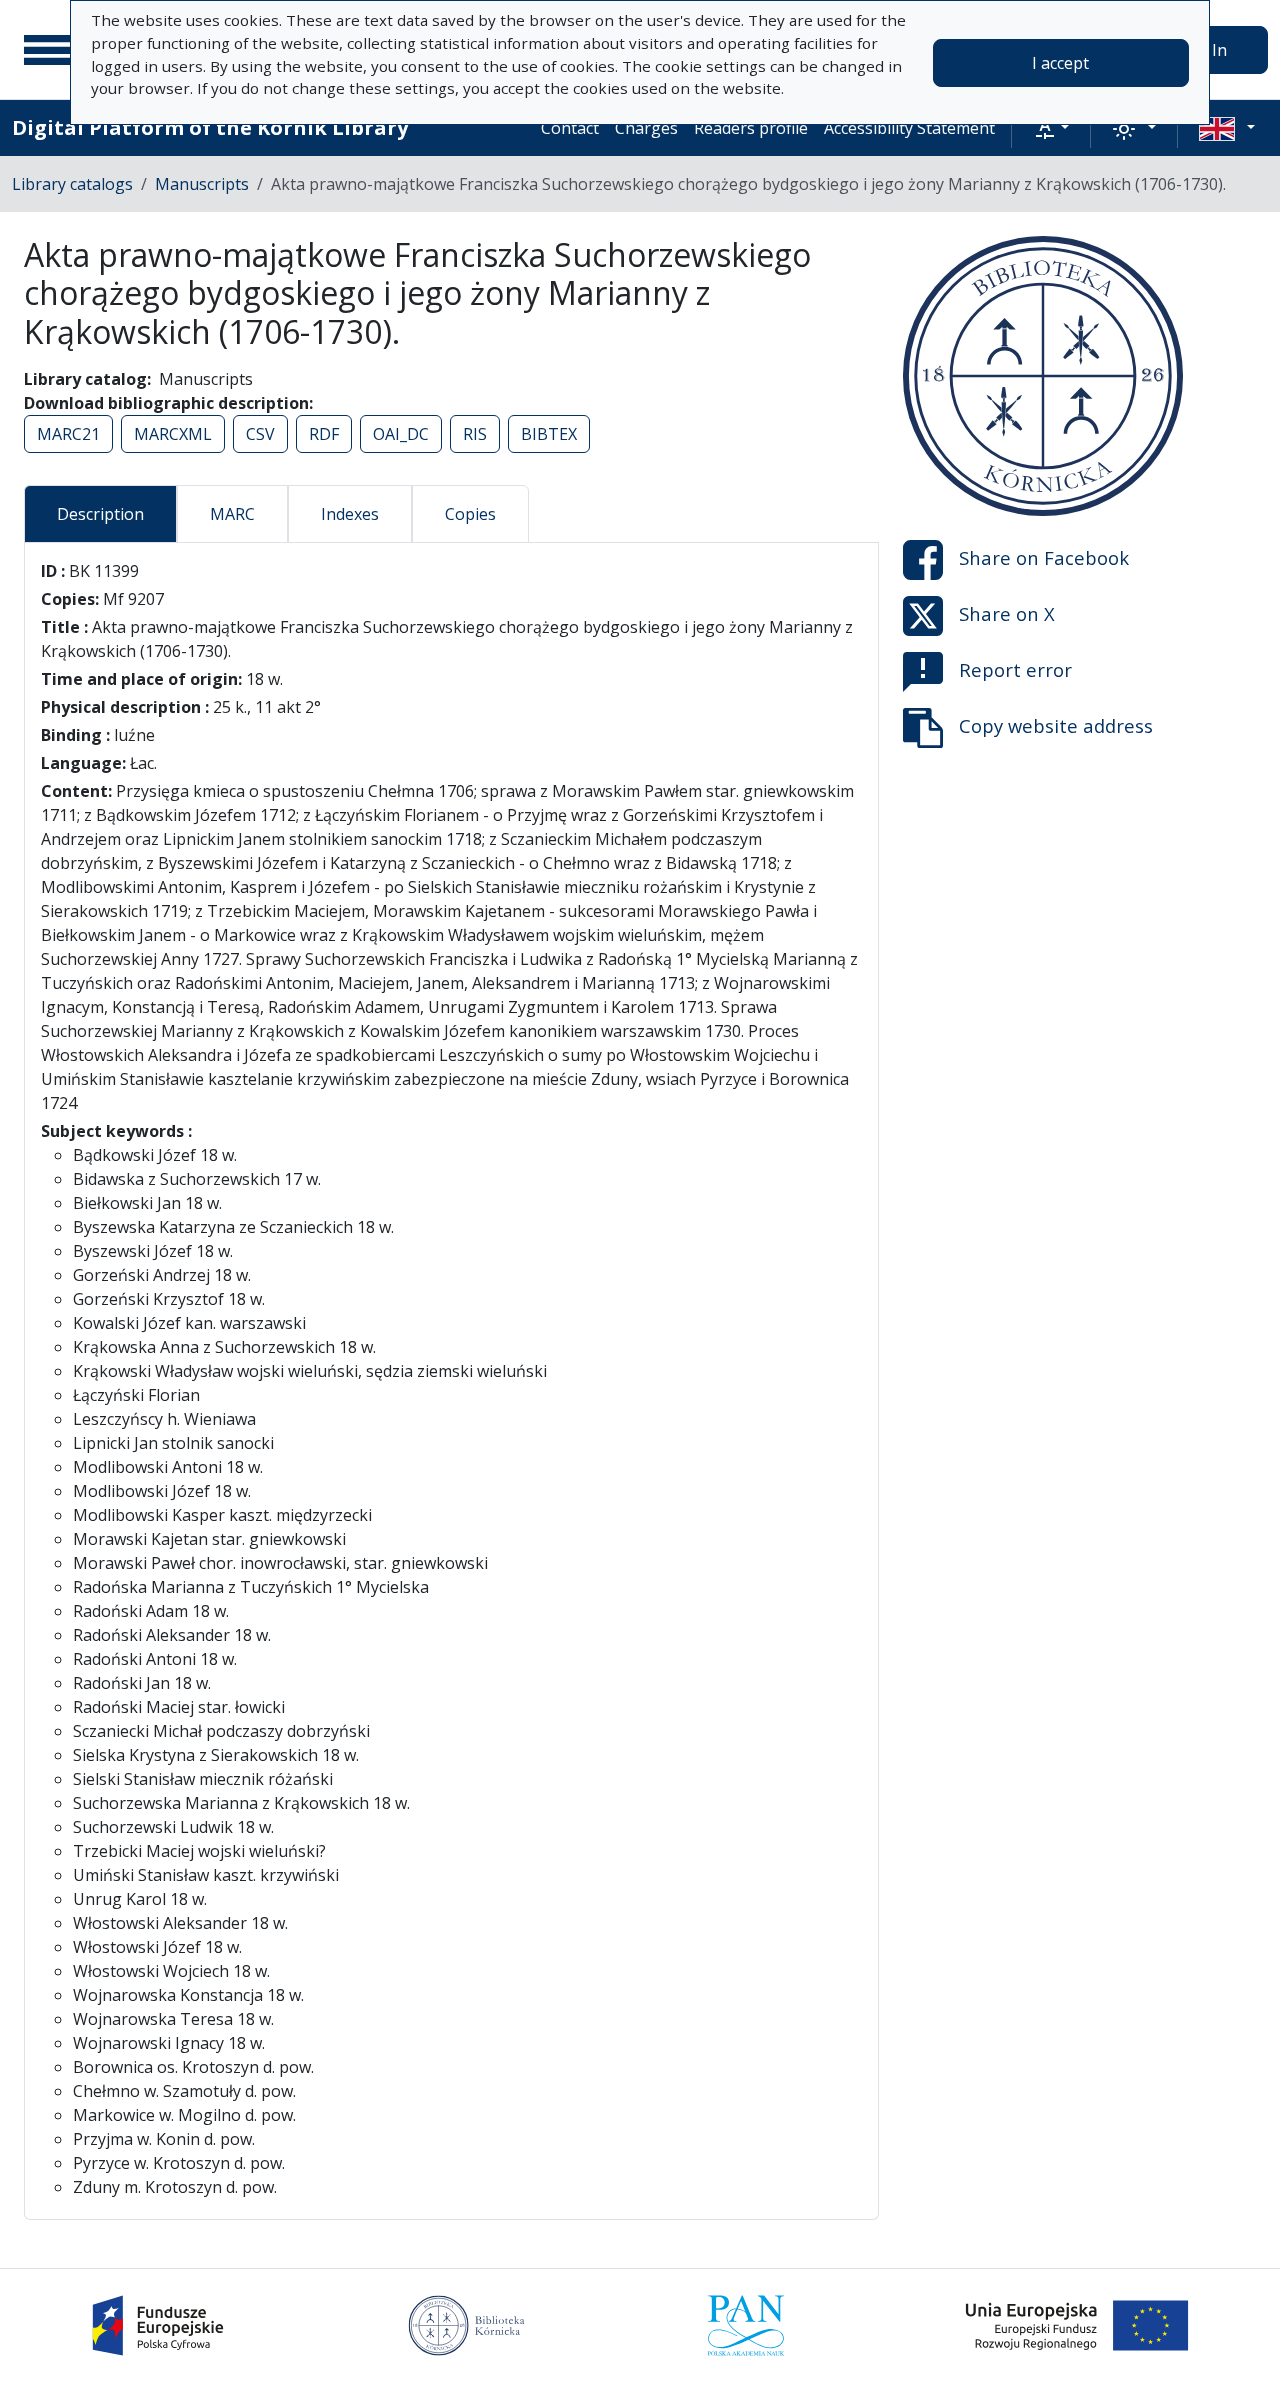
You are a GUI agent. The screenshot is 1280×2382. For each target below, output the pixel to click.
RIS (475, 434)
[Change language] (1227, 128)
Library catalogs (72, 184)
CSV (260, 434)
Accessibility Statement (909, 128)
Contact (570, 128)
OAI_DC (401, 434)
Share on (1044, 557)
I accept (1060, 63)
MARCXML (173, 434)
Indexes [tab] (350, 514)
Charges (646, 128)
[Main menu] (49, 50)
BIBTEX (549, 434)
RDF (324, 434)
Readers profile (751, 128)
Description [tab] (100, 514)
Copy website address (1056, 725)
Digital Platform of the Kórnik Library (210, 127)
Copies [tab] (470, 514)
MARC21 (68, 434)
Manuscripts (202, 184)
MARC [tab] (232, 514)
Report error (1015, 669)
